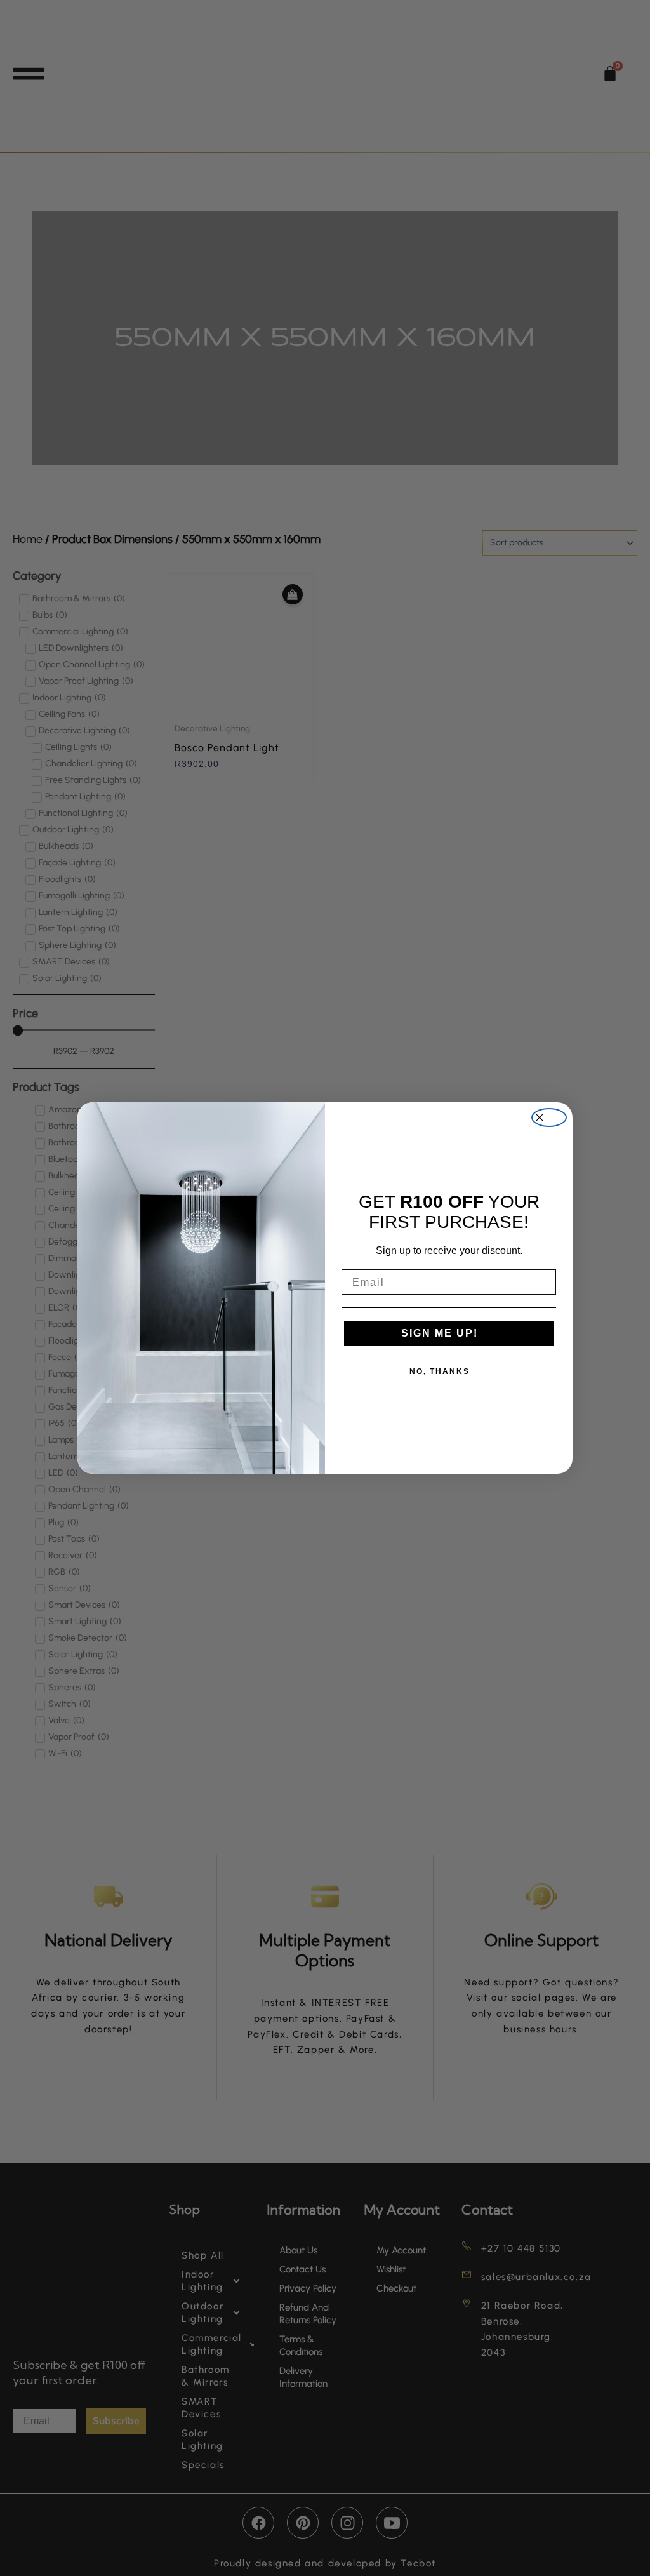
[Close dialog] (549, 1118)
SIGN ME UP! (440, 1333)
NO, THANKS (440, 1371)
